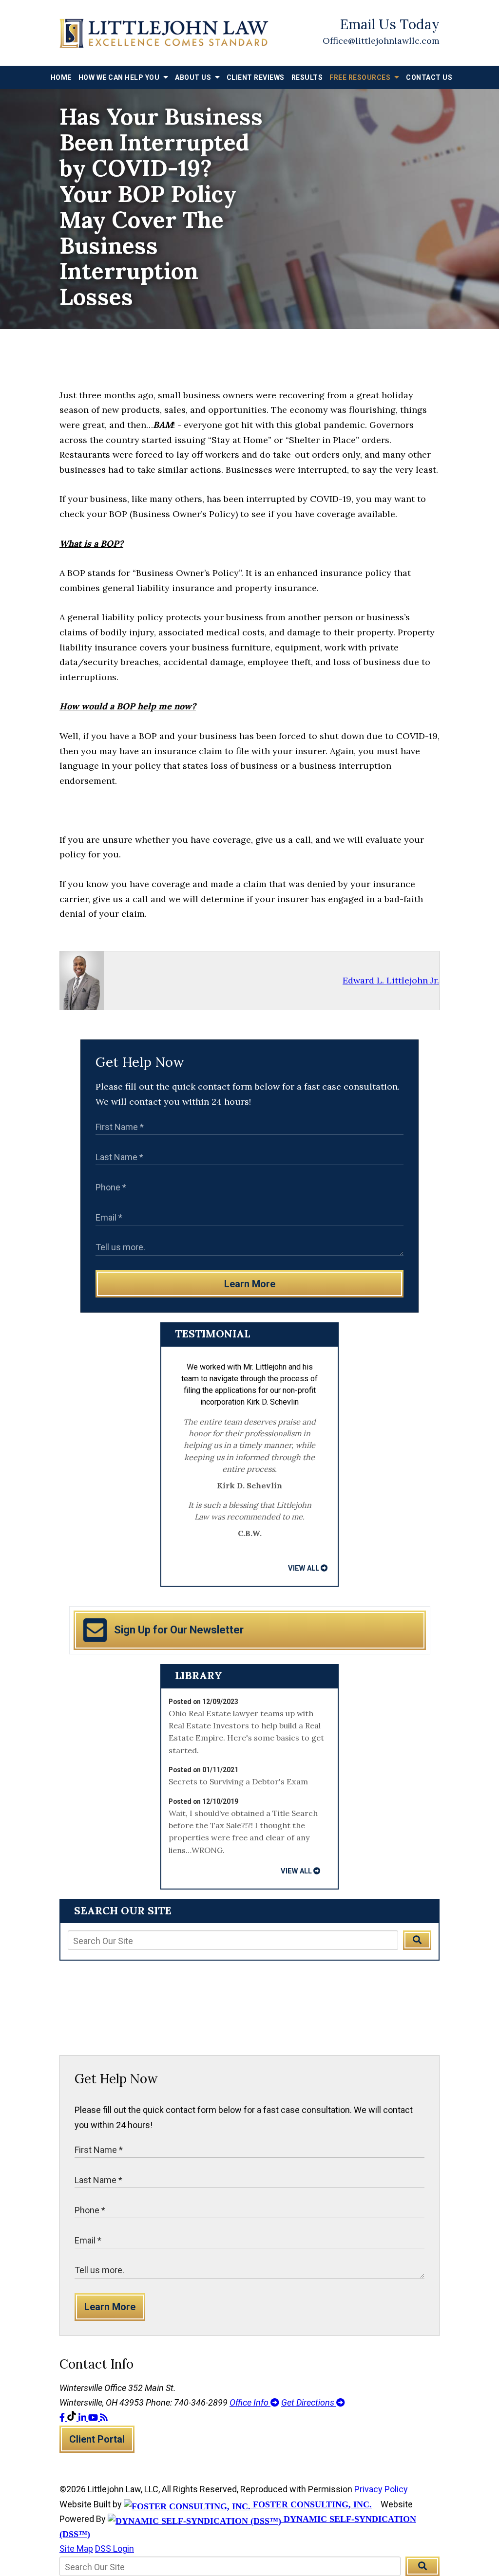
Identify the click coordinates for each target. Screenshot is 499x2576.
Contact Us (429, 77)
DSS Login (115, 2548)
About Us (194, 77)
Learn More (250, 1284)
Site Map (76, 2548)
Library (199, 1675)
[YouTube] (94, 2418)
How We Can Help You (120, 77)
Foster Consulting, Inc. (311, 2504)
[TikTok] (73, 2418)
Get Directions (309, 2402)
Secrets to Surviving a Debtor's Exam (238, 1781)
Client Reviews (256, 77)
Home (61, 77)
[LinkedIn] (83, 2418)
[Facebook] (63, 2418)
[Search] (417, 1940)
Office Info (250, 2402)
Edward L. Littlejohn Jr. (391, 980)
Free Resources (361, 77)
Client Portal (97, 2439)
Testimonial (212, 1334)
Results (307, 77)
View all (304, 1568)
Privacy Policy (381, 2489)
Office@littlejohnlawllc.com (381, 41)
